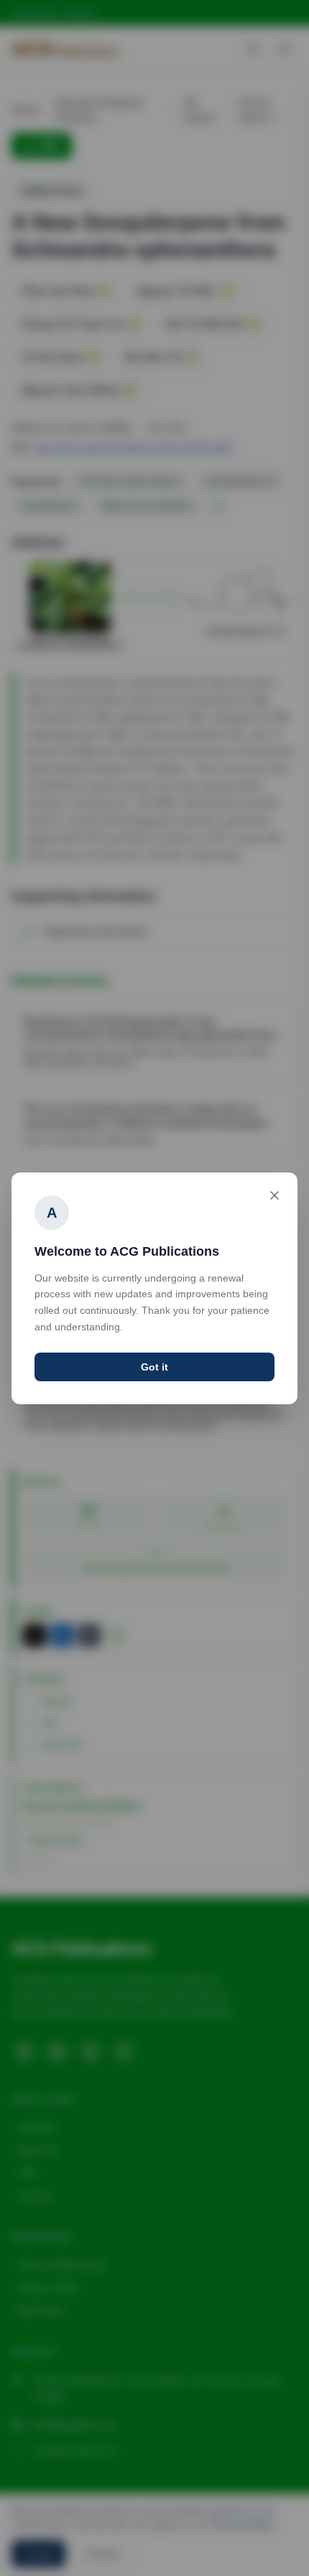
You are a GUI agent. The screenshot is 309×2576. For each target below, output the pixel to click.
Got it (154, 1367)
